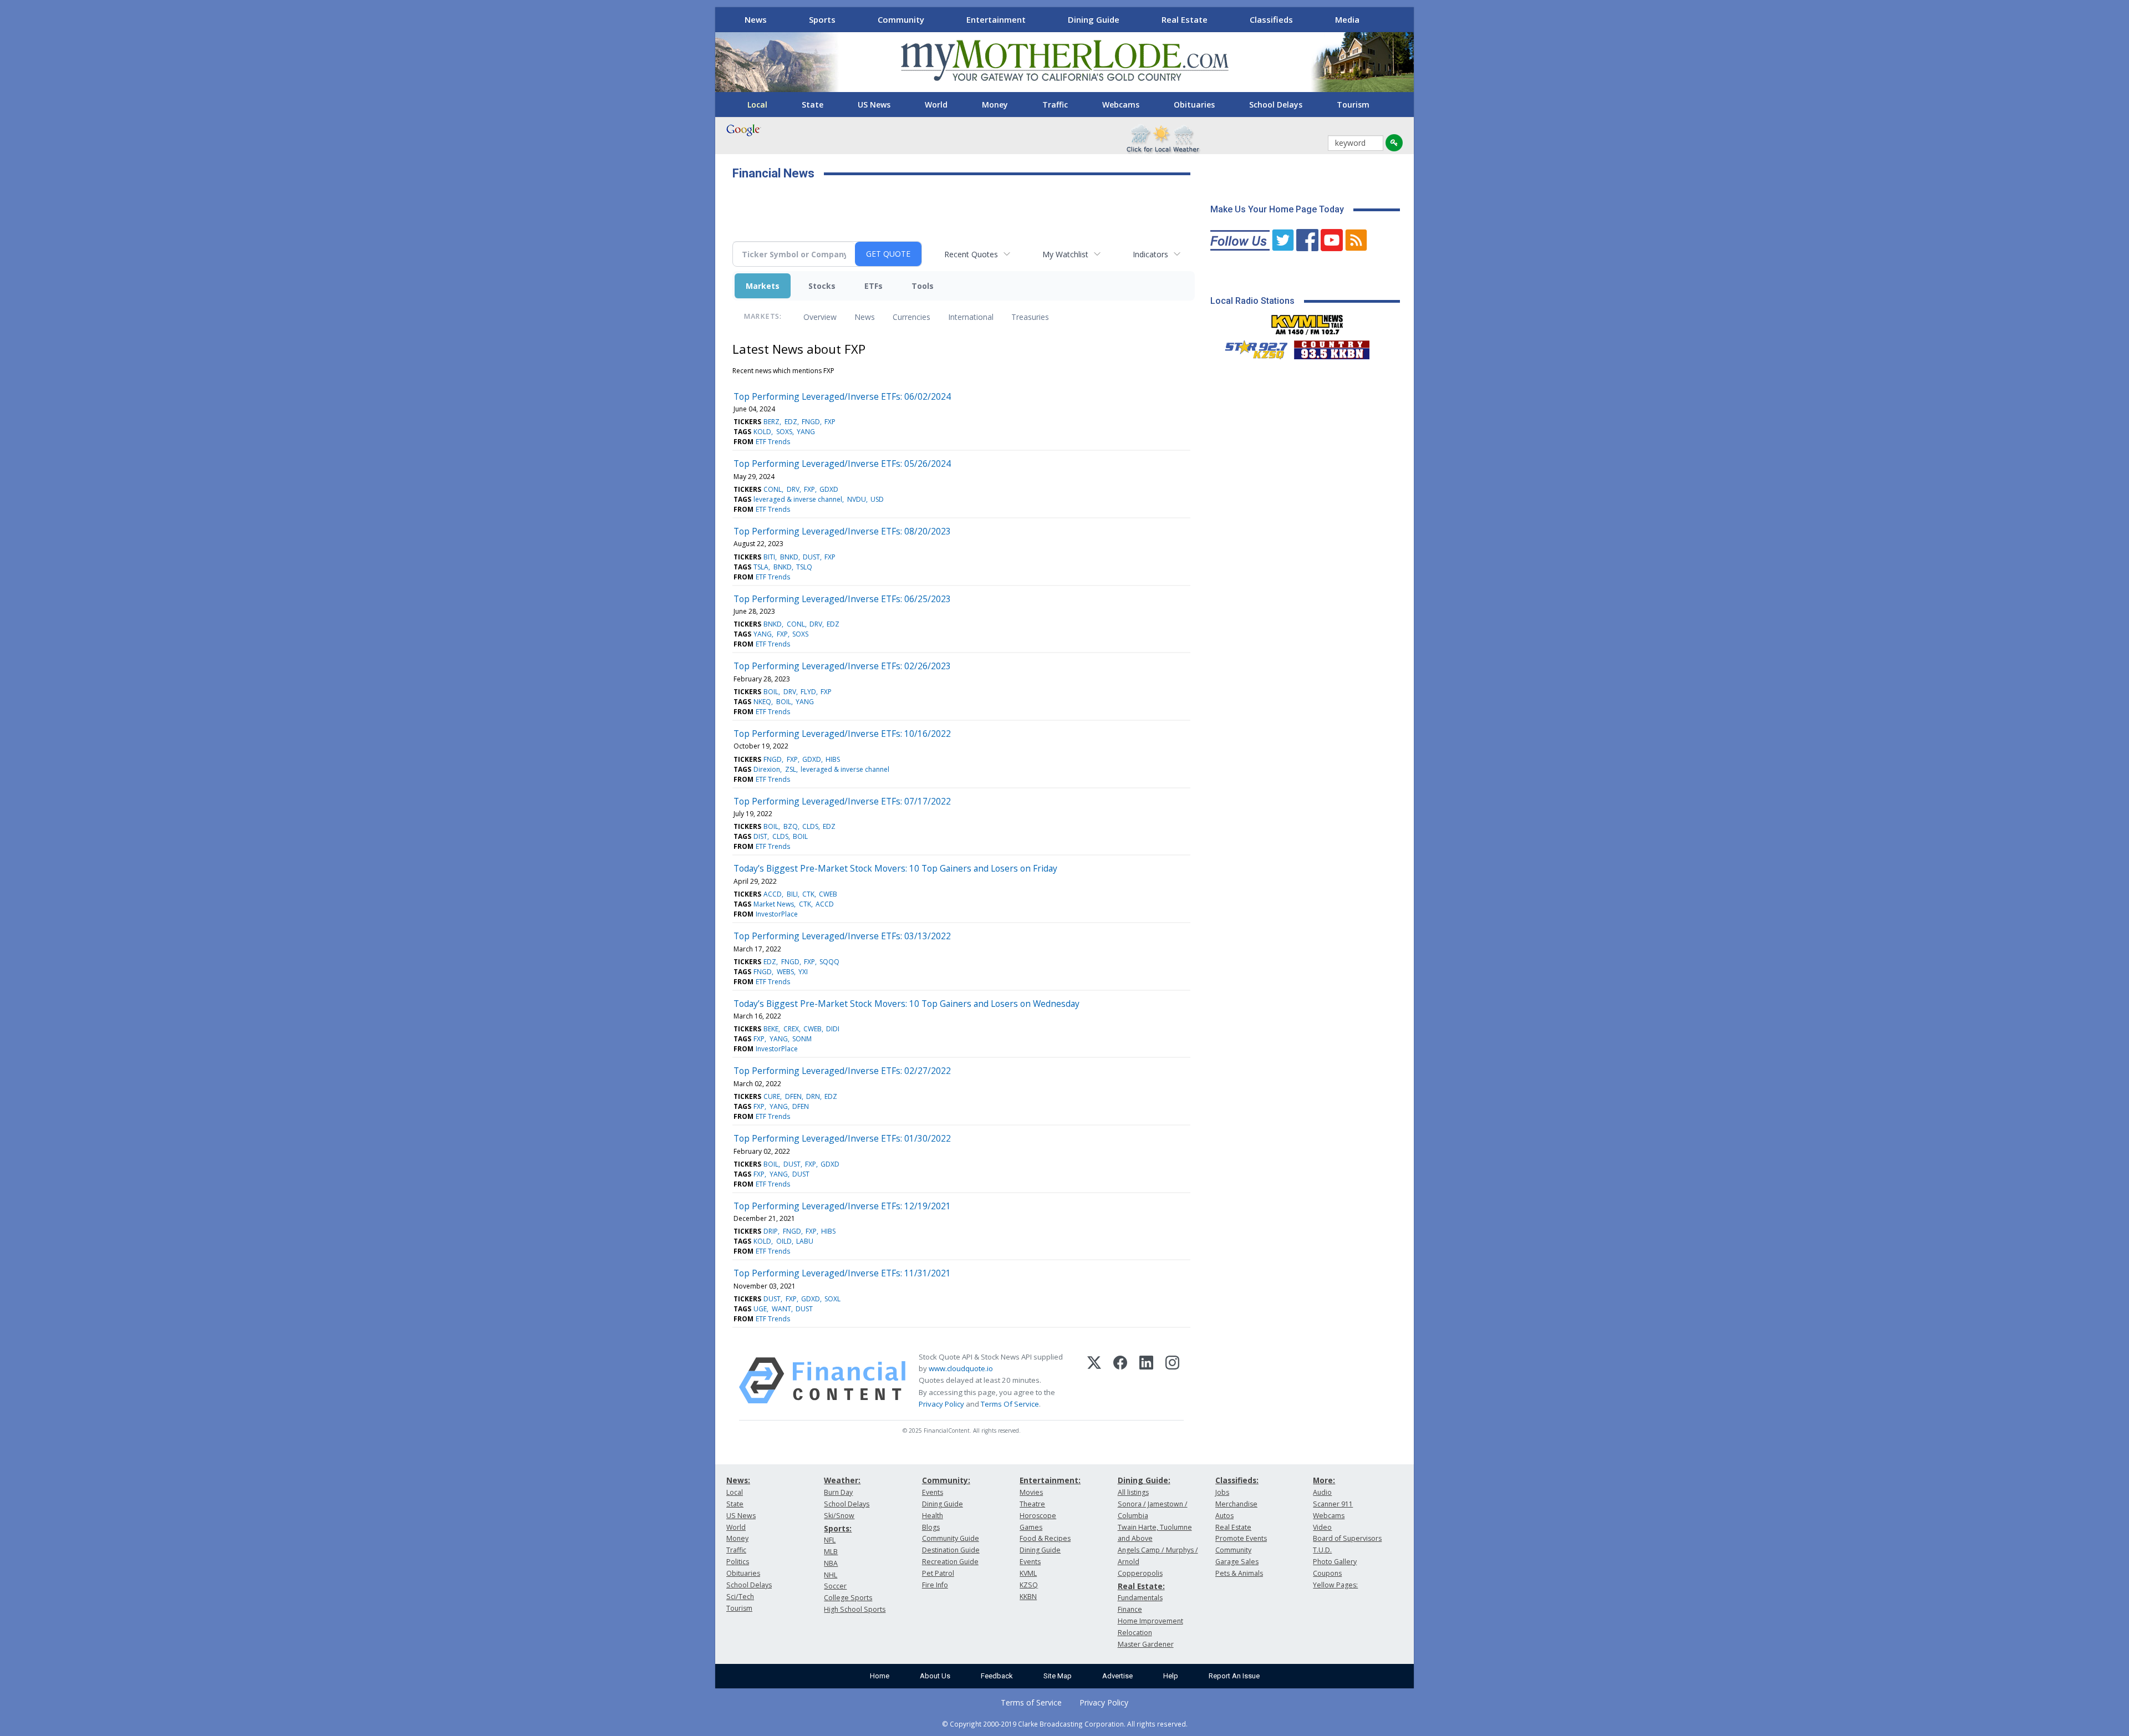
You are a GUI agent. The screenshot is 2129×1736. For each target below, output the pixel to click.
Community (901, 19)
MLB (831, 1552)
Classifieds (1271, 19)
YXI (803, 972)
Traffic (1055, 105)
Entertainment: (1050, 1480)
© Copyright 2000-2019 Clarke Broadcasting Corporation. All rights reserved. (1065, 1724)
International (971, 317)
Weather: (842, 1480)
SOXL (832, 1299)
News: (738, 1480)
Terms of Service (1031, 1702)
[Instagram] (1172, 1381)
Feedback (997, 1676)
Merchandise (1236, 1504)
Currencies (911, 317)
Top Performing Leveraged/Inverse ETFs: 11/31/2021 (842, 1273)
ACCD (773, 894)
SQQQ (829, 962)
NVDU (857, 499)
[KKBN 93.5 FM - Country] (1331, 347)
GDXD (829, 489)
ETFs (873, 286)
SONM (802, 1039)
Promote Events (1241, 1538)
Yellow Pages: (1335, 1585)
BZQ (791, 826)
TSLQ (804, 567)
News (756, 19)
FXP (830, 422)
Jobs (1222, 1492)
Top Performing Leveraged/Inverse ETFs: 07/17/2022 (842, 801)
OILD (784, 1241)
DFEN (793, 1096)
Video (1322, 1527)
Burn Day (838, 1492)
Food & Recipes (1045, 1538)
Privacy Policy (941, 1404)
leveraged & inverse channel (798, 499)
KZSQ (1029, 1585)
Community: (946, 1480)
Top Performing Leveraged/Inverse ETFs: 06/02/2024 (842, 396)
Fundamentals (1140, 1598)
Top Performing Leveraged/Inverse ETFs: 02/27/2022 (842, 1071)
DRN (813, 1096)
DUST (811, 557)
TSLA (761, 567)
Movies (1031, 1492)
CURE (772, 1096)
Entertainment (996, 19)
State (813, 105)
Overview (820, 317)
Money (995, 105)
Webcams (1121, 105)
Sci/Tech (740, 1597)
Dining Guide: (1144, 1480)
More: (1324, 1480)
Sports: (838, 1528)
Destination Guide (951, 1550)
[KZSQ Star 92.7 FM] (1251, 347)
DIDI (833, 1029)
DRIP (771, 1231)
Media (1347, 19)
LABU (805, 1241)
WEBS (785, 972)
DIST (760, 836)
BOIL (771, 692)
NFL (830, 1540)
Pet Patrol (938, 1573)
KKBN (1028, 1597)
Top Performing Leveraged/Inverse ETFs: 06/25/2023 (842, 599)
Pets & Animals (1239, 1573)
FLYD (808, 692)
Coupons (1327, 1573)
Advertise (1117, 1676)
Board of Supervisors (1347, 1538)
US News (874, 105)
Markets (763, 286)
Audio (1322, 1492)
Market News (774, 904)
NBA (831, 1563)
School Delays (1276, 105)
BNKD (789, 557)
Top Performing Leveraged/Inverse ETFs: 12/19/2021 (842, 1206)
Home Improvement (1150, 1621)
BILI (792, 894)
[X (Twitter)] (1094, 1381)
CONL (773, 489)
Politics (738, 1562)
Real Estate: (1141, 1586)
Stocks (822, 286)
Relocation (1135, 1633)
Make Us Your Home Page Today (1277, 209)
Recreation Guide (950, 1562)
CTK (808, 894)
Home (880, 1676)
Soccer (835, 1586)
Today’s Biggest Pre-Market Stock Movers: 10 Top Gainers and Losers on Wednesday (906, 1004)
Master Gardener (1146, 1644)
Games (1031, 1527)
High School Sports (855, 1609)
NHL (831, 1575)
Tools (923, 286)
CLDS (810, 826)
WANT (781, 1309)
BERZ (771, 422)
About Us (935, 1676)
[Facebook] (1120, 1381)
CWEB (828, 894)
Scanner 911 (1333, 1504)
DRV (793, 489)
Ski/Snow (839, 1516)
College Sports (848, 1598)
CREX (791, 1029)
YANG (806, 432)
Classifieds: (1237, 1480)
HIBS (833, 759)
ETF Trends (773, 442)
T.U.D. (1322, 1550)
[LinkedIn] (1146, 1381)
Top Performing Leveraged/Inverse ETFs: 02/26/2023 (842, 666)
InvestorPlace (777, 914)
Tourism (1353, 105)
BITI (769, 557)
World (936, 105)
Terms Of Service (1010, 1404)
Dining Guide (1094, 19)
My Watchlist (1065, 254)
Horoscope (1038, 1516)
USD (877, 499)
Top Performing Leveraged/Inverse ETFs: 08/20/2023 (842, 531)
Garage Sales (1237, 1562)
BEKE (771, 1029)
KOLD (762, 432)
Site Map (1058, 1676)
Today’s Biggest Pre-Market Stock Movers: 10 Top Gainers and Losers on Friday (895, 868)
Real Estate (1185, 19)
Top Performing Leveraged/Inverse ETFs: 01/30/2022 (842, 1138)
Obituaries (1194, 105)
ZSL (791, 769)
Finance (1130, 1609)
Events (933, 1492)
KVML (1028, 1573)
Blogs (931, 1527)
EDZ (791, 422)
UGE (760, 1309)
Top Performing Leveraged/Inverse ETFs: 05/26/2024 (842, 464)
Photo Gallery (1335, 1562)
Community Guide (951, 1538)
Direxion (767, 769)
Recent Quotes (971, 254)
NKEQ (762, 702)
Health (933, 1516)
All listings (1133, 1492)
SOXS (784, 432)
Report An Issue (1234, 1676)
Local (757, 105)
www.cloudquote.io (961, 1368)
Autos (1224, 1516)
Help (1171, 1676)
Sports (822, 19)
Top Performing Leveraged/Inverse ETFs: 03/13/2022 (842, 936)
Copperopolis (1140, 1573)
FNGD (811, 422)
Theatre (1032, 1504)
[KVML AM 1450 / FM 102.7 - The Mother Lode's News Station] (1307, 322)
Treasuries (1030, 317)
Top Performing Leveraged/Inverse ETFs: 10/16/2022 (842, 734)
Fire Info (935, 1585)
